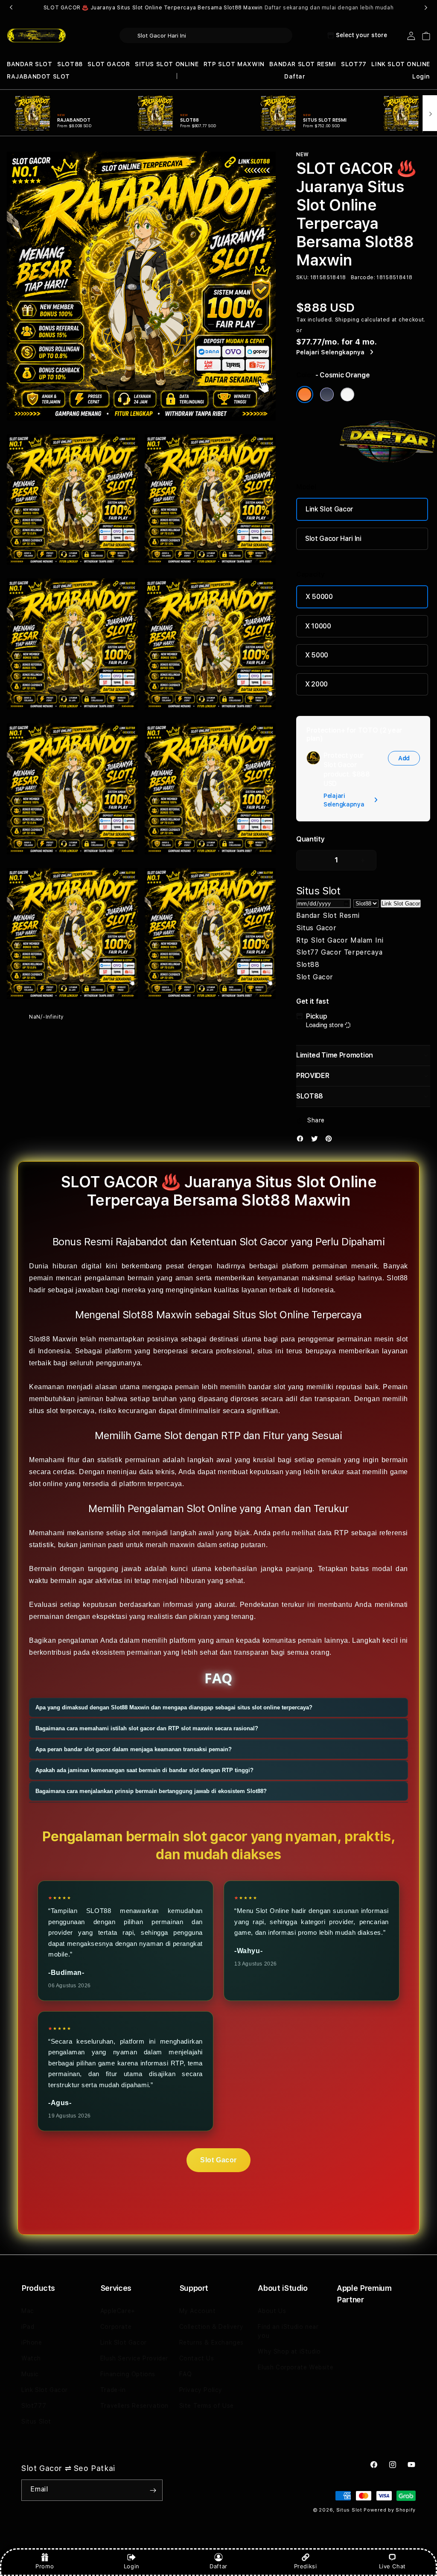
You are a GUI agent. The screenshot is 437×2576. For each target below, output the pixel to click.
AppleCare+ (118, 2311)
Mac (28, 2311)
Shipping (347, 320)
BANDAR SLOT (30, 64)
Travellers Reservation (134, 2406)
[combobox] (206, 35)
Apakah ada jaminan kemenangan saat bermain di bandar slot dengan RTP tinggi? (144, 1770)
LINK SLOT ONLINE (401, 64)
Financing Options (128, 2374)
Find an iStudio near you (288, 2331)
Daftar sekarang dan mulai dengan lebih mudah (329, 8)
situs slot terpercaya (62, 1411)
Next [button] (426, 8)
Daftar (218, 2566)
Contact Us (197, 2358)
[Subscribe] (153, 2490)
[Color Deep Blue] (327, 394)
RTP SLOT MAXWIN (234, 64)
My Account (198, 2311)
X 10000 (318, 626)
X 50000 (319, 597)
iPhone (32, 2342)
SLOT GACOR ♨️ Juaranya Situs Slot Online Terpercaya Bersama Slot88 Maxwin (218, 8)
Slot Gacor (218, 2160)
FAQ (186, 2374)
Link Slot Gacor (329, 509)
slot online (46, 1484)
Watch (31, 2358)
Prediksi (306, 2566)
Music (30, 2374)
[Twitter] (317, 1141)
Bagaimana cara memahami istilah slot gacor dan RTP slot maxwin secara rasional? (147, 1728)
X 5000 (317, 655)
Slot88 (397, 1278)
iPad (28, 2327)
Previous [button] (11, 8)
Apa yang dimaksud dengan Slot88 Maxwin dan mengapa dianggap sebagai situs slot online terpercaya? (174, 1707)
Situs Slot (36, 2421)
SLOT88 (70, 64)
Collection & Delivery (211, 2327)
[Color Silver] (347, 394)
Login (132, 2566)
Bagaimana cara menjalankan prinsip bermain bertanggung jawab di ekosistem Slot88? (151, 1791)
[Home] (36, 36)
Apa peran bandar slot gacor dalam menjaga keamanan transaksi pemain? (134, 1749)
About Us (272, 2311)
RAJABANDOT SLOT (38, 76)
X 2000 (316, 684)
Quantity (310, 839)
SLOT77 (354, 64)
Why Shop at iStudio (289, 2351)
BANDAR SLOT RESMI (303, 64)
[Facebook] (302, 1141)
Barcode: (363, 277)
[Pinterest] (331, 1141)
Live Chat (392, 2566)
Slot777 (34, 2406)
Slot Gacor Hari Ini (333, 539)
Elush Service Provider (134, 2358)
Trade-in (113, 2390)
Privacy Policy (201, 2390)
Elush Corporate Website (296, 2367)
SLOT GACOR (109, 64)
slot (134, 1533)
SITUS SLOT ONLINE (167, 64)
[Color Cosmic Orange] (305, 394)
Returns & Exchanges (211, 2342)
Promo (45, 2566)
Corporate (116, 2327)
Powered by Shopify (390, 2510)
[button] (30, 64)
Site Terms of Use (207, 2406)
